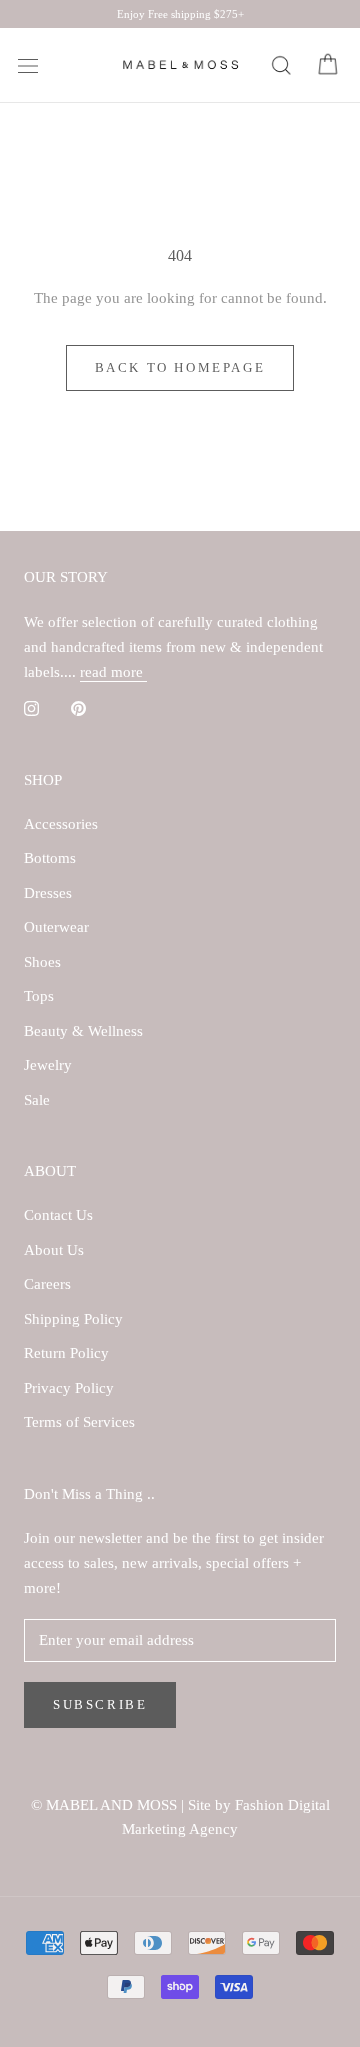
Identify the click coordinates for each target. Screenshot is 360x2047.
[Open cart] (327, 65)
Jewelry (48, 1065)
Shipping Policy (73, 1319)
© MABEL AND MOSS (106, 1805)
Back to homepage (180, 367)
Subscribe (100, 1704)
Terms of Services (79, 1422)
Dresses (48, 893)
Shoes (42, 962)
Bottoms (50, 858)
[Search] (280, 65)
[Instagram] (31, 707)
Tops (39, 996)
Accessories (61, 824)
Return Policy (66, 1353)
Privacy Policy (69, 1388)
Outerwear (56, 927)
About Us (54, 1250)
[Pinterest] (78, 707)
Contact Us (58, 1215)
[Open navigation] (28, 66)
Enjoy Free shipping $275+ (180, 14)
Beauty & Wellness (83, 1031)
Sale (37, 1100)
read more (113, 672)
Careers (47, 1284)
